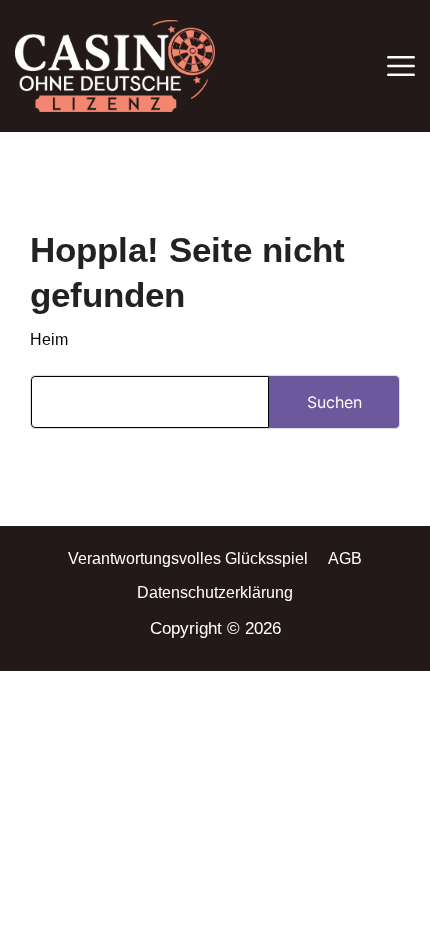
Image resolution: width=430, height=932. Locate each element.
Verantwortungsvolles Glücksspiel (188, 558)
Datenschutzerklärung (215, 592)
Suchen (334, 402)
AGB (345, 558)
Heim (49, 339)
